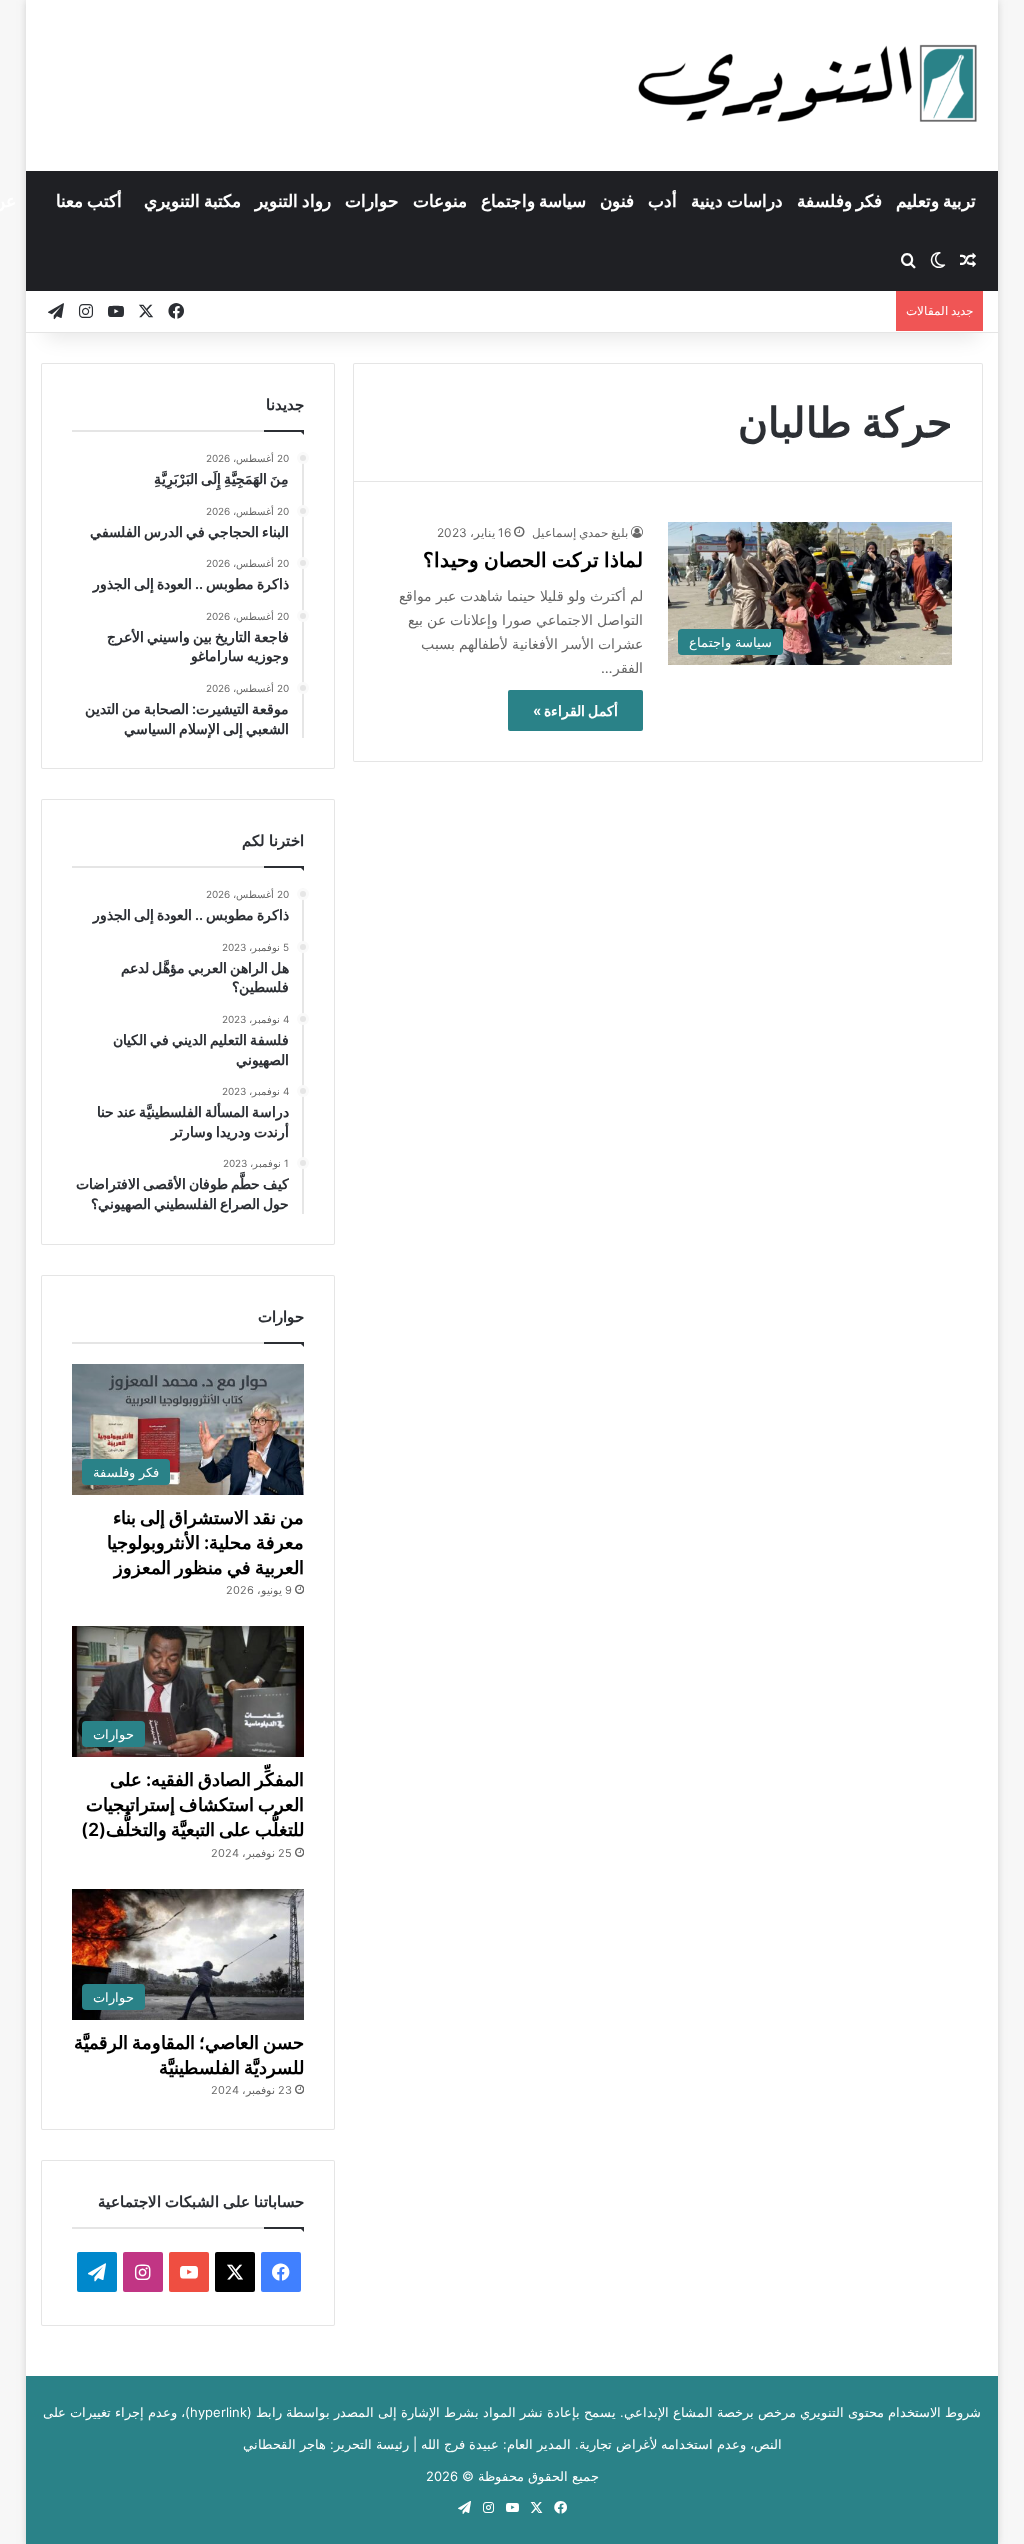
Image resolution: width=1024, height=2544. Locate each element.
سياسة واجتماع (533, 201)
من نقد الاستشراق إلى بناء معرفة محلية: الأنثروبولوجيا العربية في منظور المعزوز (205, 1542)
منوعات (440, 201)
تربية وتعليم (936, 201)
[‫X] (235, 2272)
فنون (617, 201)
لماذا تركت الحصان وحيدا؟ (533, 560)
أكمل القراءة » (575, 710)
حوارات (372, 201)
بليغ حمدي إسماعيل (580, 532)
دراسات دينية (737, 201)
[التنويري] (808, 85)
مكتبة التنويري (192, 201)
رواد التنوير (293, 201)
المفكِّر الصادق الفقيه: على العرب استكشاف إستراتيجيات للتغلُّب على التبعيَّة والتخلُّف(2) (192, 1804)
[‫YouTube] (189, 2272)
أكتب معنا (89, 201)
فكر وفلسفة (839, 201)
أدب (662, 201)
